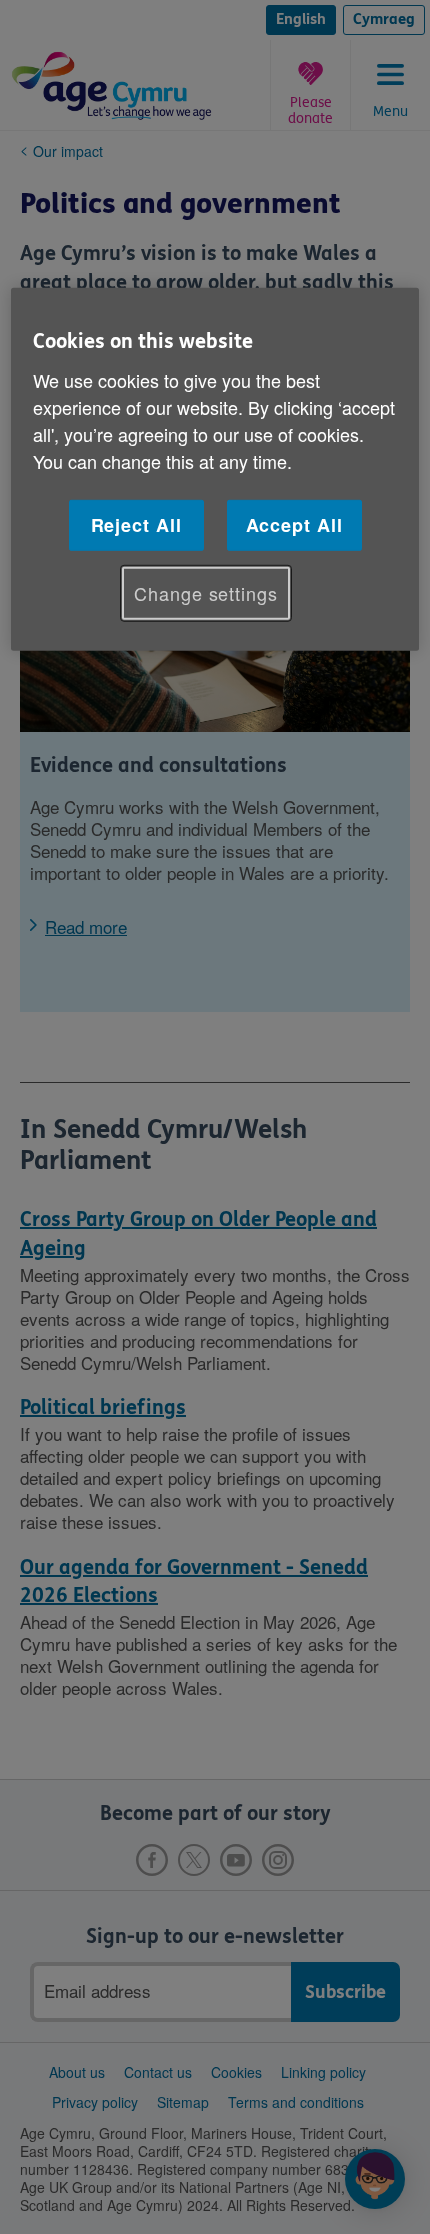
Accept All (294, 525)
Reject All (136, 525)
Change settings (206, 593)
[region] (215, 469)
